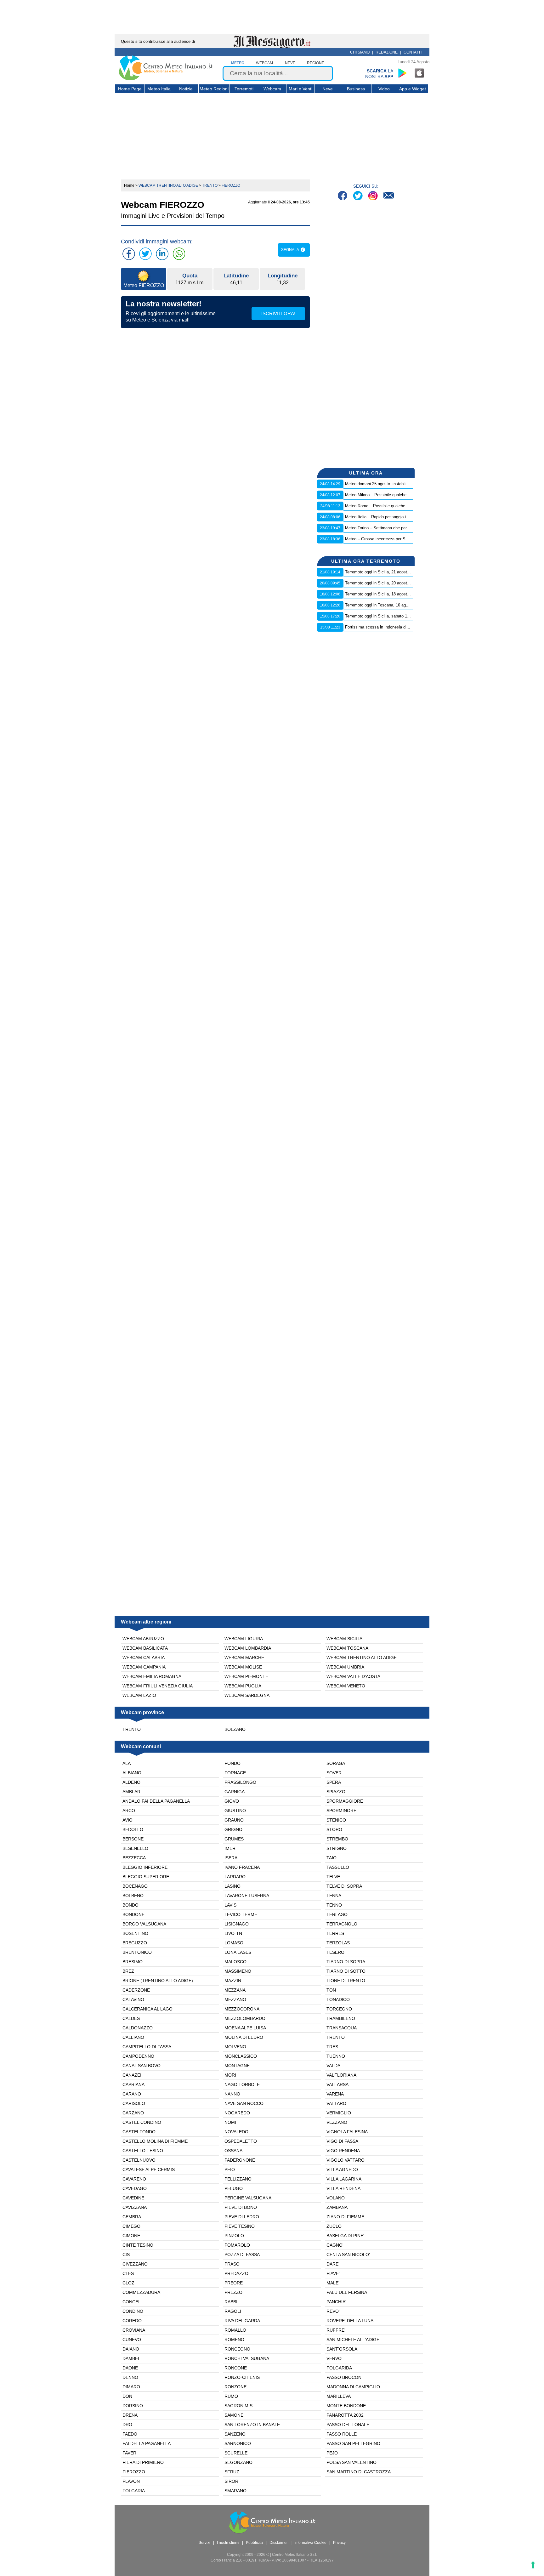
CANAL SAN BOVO (142, 2066)
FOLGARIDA (339, 2368)
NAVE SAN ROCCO (244, 2103)
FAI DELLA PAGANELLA (147, 2443)
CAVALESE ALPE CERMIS (149, 2169)
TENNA (334, 1896)
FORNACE (235, 1773)
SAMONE (234, 2415)
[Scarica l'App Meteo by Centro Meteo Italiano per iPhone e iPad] (420, 73)
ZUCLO (334, 2226)
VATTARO (336, 2103)
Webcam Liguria (244, 1639)
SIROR (231, 2481)
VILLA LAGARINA (344, 2179)
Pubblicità (254, 2543)
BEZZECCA (134, 1858)
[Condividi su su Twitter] (145, 254)
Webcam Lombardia (248, 1648)
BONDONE (133, 1914)
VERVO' (334, 2358)
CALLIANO (133, 2037)
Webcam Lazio (139, 1695)
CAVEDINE (133, 2198)
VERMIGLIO (339, 2113)
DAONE (130, 2368)
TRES (332, 2047)
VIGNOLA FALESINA (347, 2132)
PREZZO (233, 2292)
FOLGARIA (134, 2491)
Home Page (130, 89)
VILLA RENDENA (343, 2188)
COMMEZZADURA (141, 2292)
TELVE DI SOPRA (344, 1886)
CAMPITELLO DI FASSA (147, 2047)
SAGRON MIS (238, 2406)
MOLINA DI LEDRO (244, 2037)
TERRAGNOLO (342, 1924)
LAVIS (230, 1905)
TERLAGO (337, 1914)
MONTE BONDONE (346, 2406)
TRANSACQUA (342, 2028)
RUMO (231, 2396)
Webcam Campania (144, 1667)
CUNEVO (132, 2340)
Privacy (339, 2543)
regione (316, 63)
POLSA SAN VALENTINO (351, 2462)
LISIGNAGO (237, 1924)
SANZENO (235, 2434)
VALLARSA (337, 2084)
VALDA (333, 2066)
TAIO (331, 1858)
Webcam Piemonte (246, 1676)
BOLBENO (133, 1896)
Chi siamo (360, 52)
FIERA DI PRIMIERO (143, 2462)
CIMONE (131, 2236)
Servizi (204, 2543)
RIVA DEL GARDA (242, 2321)
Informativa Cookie (310, 2543)
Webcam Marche (244, 1658)
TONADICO (338, 1999)
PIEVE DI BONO (241, 2207)
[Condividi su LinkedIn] (162, 254)
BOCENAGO (135, 1886)
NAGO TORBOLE (242, 2084)
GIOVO (232, 1801)
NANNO (232, 2094)
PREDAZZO (236, 2273)
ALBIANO (132, 1773)
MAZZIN (233, 1981)
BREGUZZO (135, 1943)
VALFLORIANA (341, 2075)
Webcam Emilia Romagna (152, 1676)
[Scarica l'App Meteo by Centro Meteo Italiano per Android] (402, 73)
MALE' (333, 2283)
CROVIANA (134, 2330)
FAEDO (130, 2434)
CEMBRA (132, 2217)
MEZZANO (235, 1999)
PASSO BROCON (344, 2377)
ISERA (231, 1858)
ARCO (129, 1811)
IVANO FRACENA (242, 1867)
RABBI (231, 2302)
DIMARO (131, 2387)
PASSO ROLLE (342, 2434)
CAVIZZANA (135, 2207)
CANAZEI (132, 2075)
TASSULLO (338, 1867)
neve (290, 63)
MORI (230, 2075)
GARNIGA (235, 1792)
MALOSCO (235, 1962)
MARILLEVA (339, 2396)
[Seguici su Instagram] (374, 196)
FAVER (129, 2453)
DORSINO (133, 2406)
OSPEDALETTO (241, 2141)
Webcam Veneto (346, 1686)
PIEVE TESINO (240, 2226)
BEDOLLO (133, 1829)
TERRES (335, 1933)
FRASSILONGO (240, 1782)
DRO (127, 2425)
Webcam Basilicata (145, 1648)
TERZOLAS (338, 1943)
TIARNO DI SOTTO (346, 1971)
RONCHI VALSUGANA (247, 2358)
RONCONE (236, 2368)
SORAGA (336, 1763)
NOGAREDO (237, 2113)
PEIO (230, 2169)
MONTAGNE (237, 2066)
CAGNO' (335, 2245)
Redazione (387, 52)
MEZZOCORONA (242, 2009)
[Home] (166, 79)
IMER (230, 1848)
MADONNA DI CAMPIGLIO (353, 2387)
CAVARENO (134, 2179)
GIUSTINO (235, 1811)
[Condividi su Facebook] (129, 254)
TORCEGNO (339, 2009)
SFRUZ (232, 2472)
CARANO (132, 2094)
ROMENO (234, 2340)
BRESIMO (133, 1962)
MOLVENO (235, 2047)
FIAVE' (333, 2273)
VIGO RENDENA (343, 2151)
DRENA (130, 2415)
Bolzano (235, 1729)
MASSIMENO (238, 1971)
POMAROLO (237, 2245)
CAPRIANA (133, 2084)
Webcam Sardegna (247, 1695)
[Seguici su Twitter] (358, 196)
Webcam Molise (243, 1667)
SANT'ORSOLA (342, 2349)
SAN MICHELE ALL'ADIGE (353, 2340)
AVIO (127, 1820)
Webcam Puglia (243, 1686)
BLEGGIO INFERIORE (145, 1867)
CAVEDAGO (135, 2188)
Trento (132, 1729)
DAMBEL (131, 2358)
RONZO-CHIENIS (242, 2377)
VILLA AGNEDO (342, 2169)
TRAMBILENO (341, 2018)
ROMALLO (235, 2330)
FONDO (232, 1763)
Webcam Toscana (347, 1648)
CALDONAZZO (138, 2028)
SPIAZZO (336, 1792)
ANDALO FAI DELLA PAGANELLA (156, 1801)
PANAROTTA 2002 (345, 2415)
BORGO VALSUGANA (144, 1924)
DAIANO (131, 2349)
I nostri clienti (228, 2543)
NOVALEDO (236, 2132)
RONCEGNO (237, 2349)
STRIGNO (337, 1848)
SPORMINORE (341, 1811)
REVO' (333, 2311)
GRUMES (234, 1839)
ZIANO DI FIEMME (345, 2217)
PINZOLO (234, 2236)
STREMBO (337, 1839)
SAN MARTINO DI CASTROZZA (359, 2472)
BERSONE (133, 1839)
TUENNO (336, 2056)
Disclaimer (279, 2543)
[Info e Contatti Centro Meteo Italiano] (389, 196)
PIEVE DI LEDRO (242, 2217)
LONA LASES (238, 1952)
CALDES (131, 2018)
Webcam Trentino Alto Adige (362, 1658)
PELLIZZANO (238, 2179)
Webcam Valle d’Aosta (353, 1676)
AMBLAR (131, 1792)
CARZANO (133, 2113)
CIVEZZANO (135, 2264)
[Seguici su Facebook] (343, 196)
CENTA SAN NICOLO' (348, 2255)
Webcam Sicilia (344, 1639)
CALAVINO (133, 1999)
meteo (238, 63)
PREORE (234, 2283)
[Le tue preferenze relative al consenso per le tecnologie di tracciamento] (533, 2565)
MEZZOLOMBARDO (245, 2018)
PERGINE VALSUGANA (248, 2198)
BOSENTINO (135, 1933)
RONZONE (235, 2387)
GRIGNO (233, 1829)
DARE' (333, 2264)
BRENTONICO (137, 1952)
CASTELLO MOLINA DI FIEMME (155, 2141)
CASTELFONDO (139, 2132)
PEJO (332, 2453)
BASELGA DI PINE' (345, 2236)
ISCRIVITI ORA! (278, 313)
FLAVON (131, 2481)
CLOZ (128, 2283)
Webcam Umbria (345, 1667)
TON (331, 1990)
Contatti (413, 52)
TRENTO (336, 2037)
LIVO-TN (233, 1933)
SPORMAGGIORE (345, 1801)
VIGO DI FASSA (342, 2141)
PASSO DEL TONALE (348, 2425)
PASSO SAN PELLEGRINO (353, 2443)
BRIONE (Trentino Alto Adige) (158, 1981)
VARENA (335, 2094)
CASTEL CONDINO (142, 2122)
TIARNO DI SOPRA (346, 1962)
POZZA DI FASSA (242, 2255)
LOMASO (234, 1943)
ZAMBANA (337, 2207)
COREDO (132, 2321)
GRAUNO (234, 1820)
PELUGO (234, 2188)
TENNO (334, 1905)
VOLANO (336, 2198)
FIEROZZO (134, 2472)
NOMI (230, 2122)
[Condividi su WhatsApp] (179, 254)
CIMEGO (131, 2226)
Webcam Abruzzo (143, 1639)
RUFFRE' (336, 2330)
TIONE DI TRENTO (346, 1981)
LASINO (232, 1886)
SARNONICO (238, 2443)
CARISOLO (134, 2103)
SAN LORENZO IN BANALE (252, 2425)
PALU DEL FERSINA (347, 2292)
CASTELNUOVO (139, 2160)
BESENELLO (135, 1848)
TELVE (333, 1877)
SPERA (334, 1782)
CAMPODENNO (138, 2056)
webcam (264, 63)
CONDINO (133, 2311)
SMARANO (235, 2491)
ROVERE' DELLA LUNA (350, 2321)
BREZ (128, 1971)
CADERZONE (136, 1990)
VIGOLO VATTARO (346, 2160)
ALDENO (131, 1782)
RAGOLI (233, 2311)
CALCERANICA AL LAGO (147, 2009)
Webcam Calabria (144, 1658)
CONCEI (131, 2302)
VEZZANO (337, 2122)
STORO (334, 1829)
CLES (128, 2273)
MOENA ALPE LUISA (245, 2028)
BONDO (130, 1905)
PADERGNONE (240, 2160)
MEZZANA (235, 1990)
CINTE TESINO (138, 2245)
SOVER (334, 1773)
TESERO (335, 1952)
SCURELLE (236, 2453)
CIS (126, 2255)
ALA (127, 1763)
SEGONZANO (238, 2462)
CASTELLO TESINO (143, 2151)
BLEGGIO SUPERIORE (146, 1877)
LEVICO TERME (241, 1914)
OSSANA (233, 2151)
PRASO (232, 2264)
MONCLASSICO (241, 2056)
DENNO (130, 2377)
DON (127, 2396)
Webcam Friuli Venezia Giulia (158, 1686)
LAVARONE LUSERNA (247, 1896)
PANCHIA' (336, 2302)
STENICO (336, 1820)
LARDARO (235, 1877)
